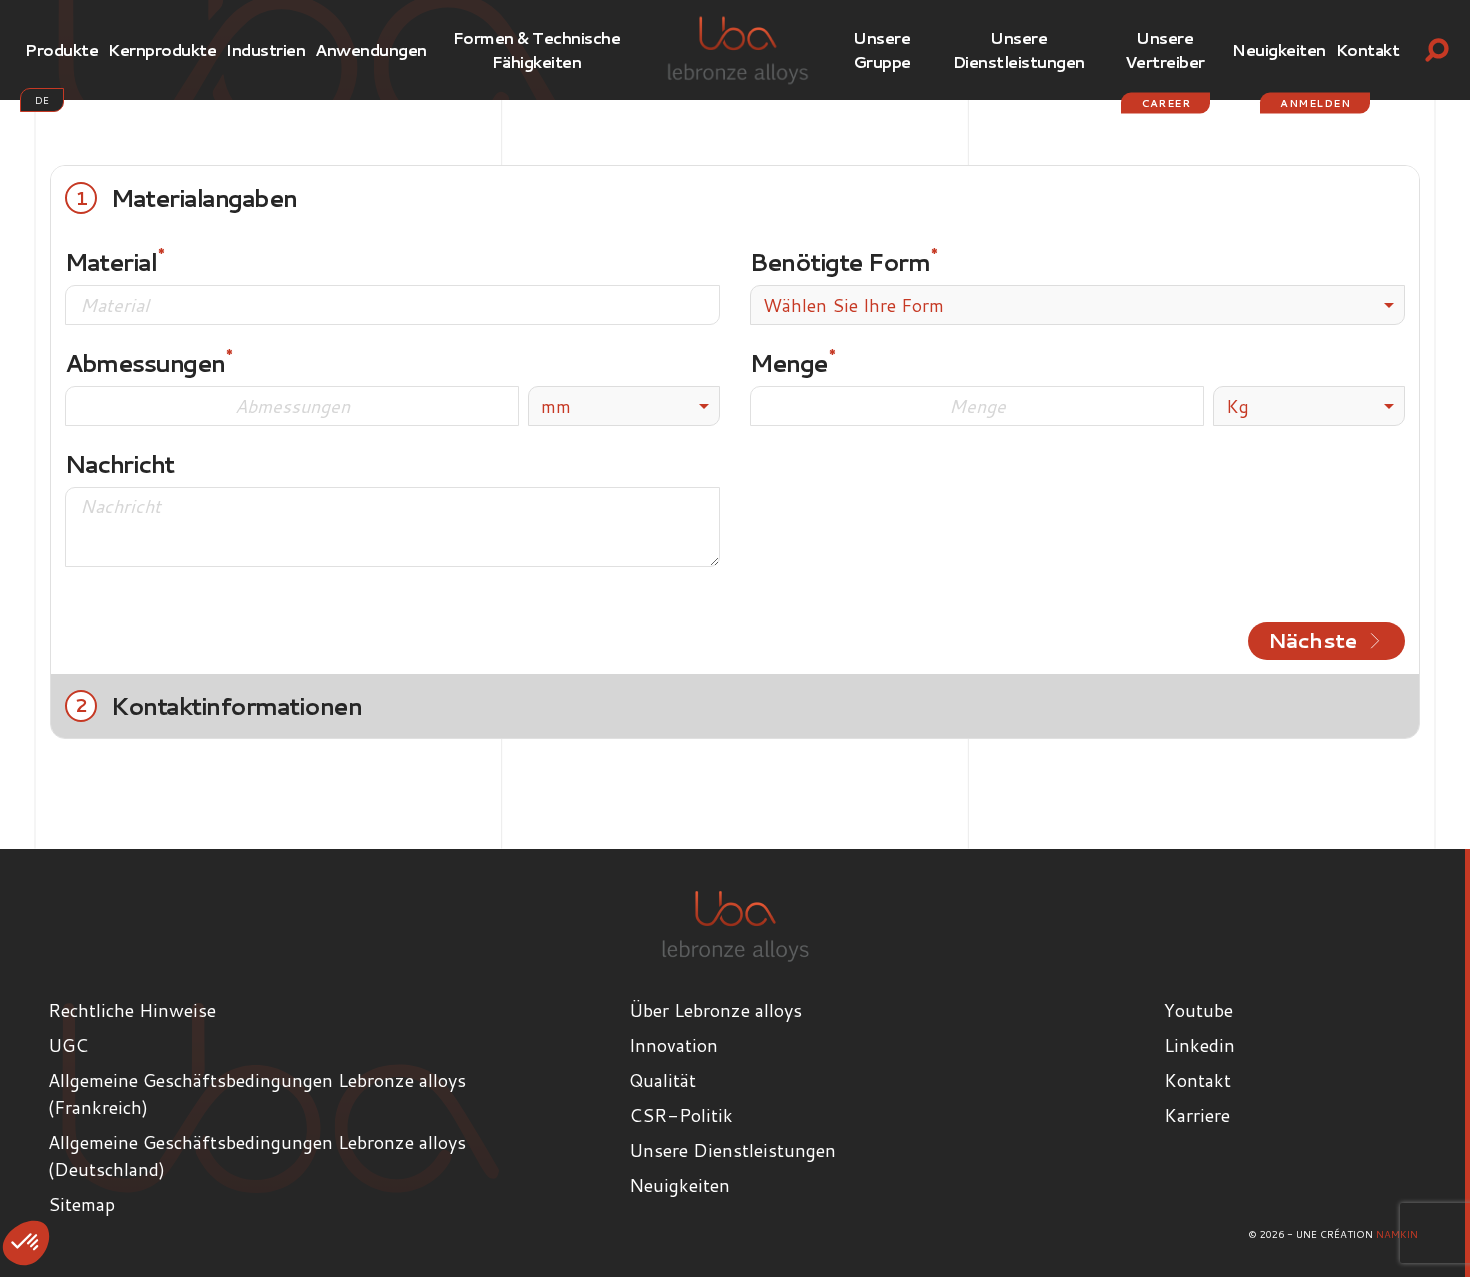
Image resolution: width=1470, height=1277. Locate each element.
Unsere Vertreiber (1165, 49)
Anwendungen (371, 49)
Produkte (61, 49)
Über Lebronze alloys (715, 1010)
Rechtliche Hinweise (132, 1010)
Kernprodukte (162, 49)
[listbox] (624, 406)
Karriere (1197, 1115)
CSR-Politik (681, 1115)
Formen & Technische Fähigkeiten (537, 49)
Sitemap (81, 1204)
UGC (68, 1045)
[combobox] (1077, 305)
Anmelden (1315, 103)
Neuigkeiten (1279, 49)
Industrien (265, 49)
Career (1165, 103)
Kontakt (1368, 49)
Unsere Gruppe (882, 49)
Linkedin (1199, 1045)
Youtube (1198, 1010)
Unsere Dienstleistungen (1019, 49)
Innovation (673, 1045)
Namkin (1397, 1234)
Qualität (662, 1080)
